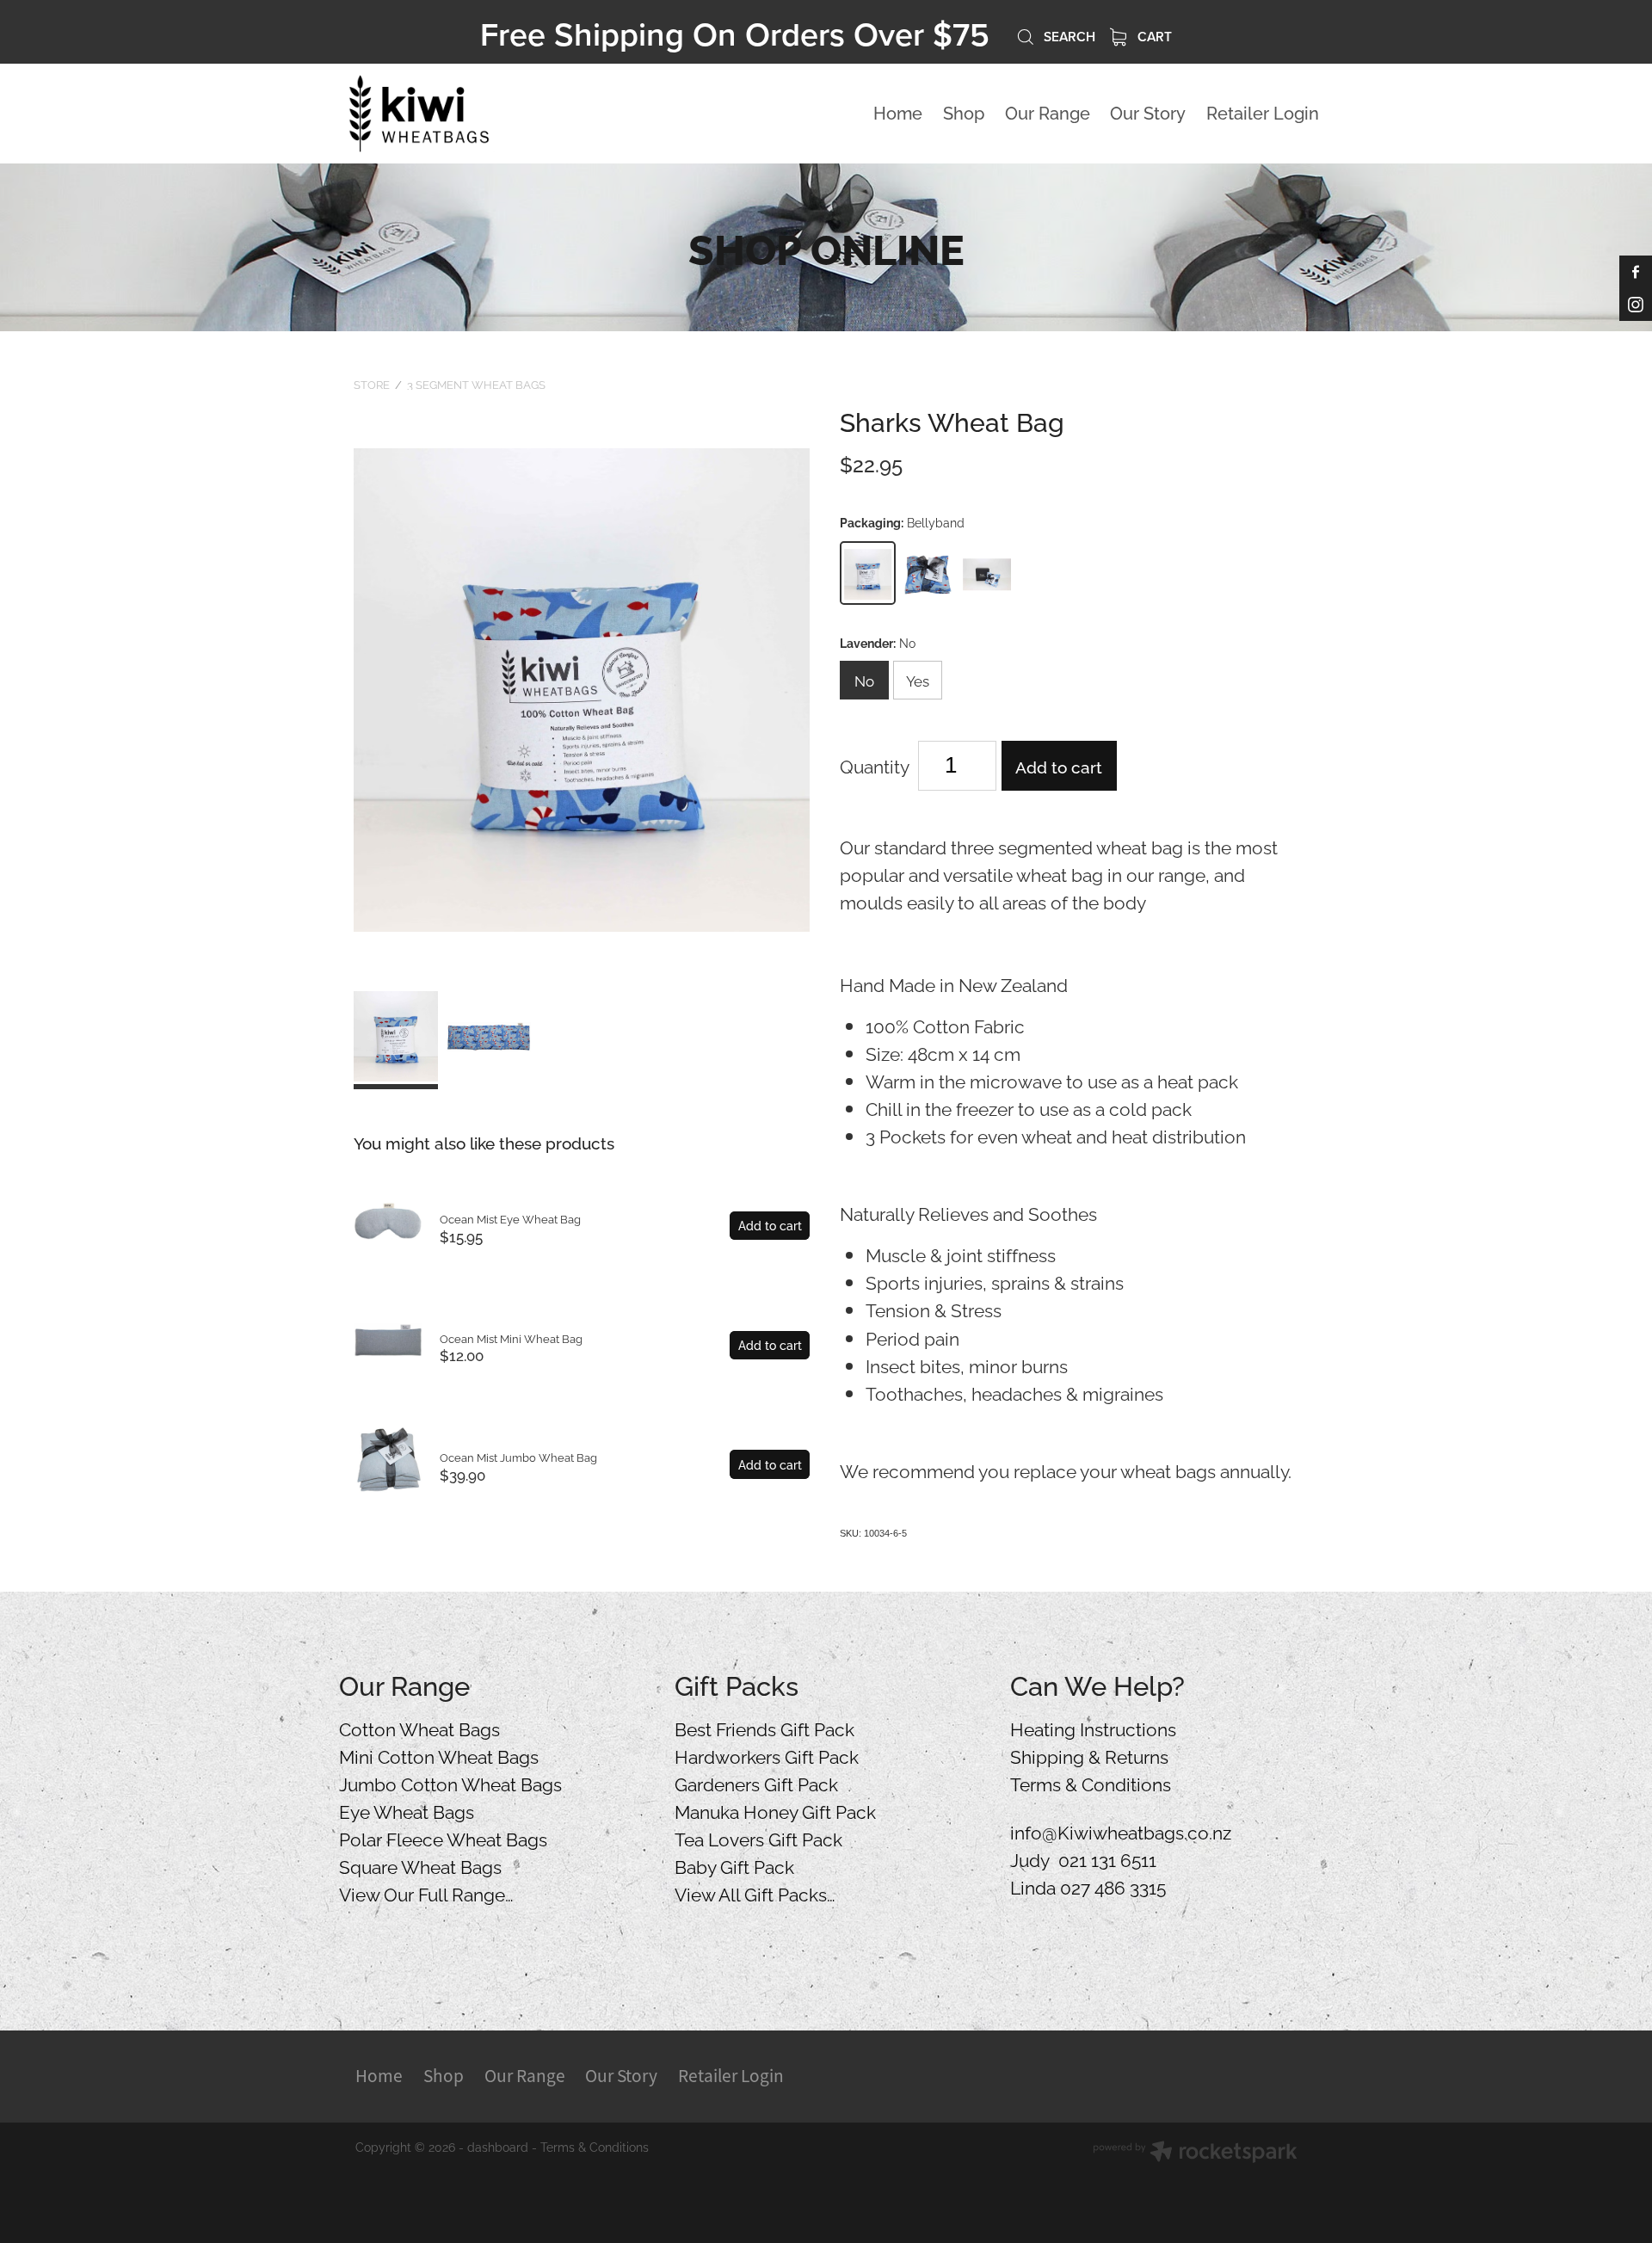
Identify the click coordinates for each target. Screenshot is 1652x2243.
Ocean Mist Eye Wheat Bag (510, 1218)
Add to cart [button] (1059, 766)
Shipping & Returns (1089, 1755)
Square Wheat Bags (420, 1865)
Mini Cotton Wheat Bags (439, 1755)
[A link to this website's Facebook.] (1636, 272)
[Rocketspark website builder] (1195, 2153)
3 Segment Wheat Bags (476, 384)
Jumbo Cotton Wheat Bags (450, 1783)
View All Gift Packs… (755, 1893)
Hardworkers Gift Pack (767, 1755)
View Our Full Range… (426, 1893)
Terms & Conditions (1091, 1783)
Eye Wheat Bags (407, 1810)
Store (372, 384)
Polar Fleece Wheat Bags (443, 1838)
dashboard (498, 2146)
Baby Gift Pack (734, 1865)
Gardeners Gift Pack (756, 1783)
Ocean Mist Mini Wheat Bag (511, 1338)
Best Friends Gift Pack (764, 1728)
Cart (1153, 36)
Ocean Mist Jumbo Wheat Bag (518, 1457)
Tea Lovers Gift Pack (758, 1838)
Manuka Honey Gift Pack (775, 1810)
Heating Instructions (1093, 1728)
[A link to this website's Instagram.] (1636, 305)
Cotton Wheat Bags (419, 1728)
